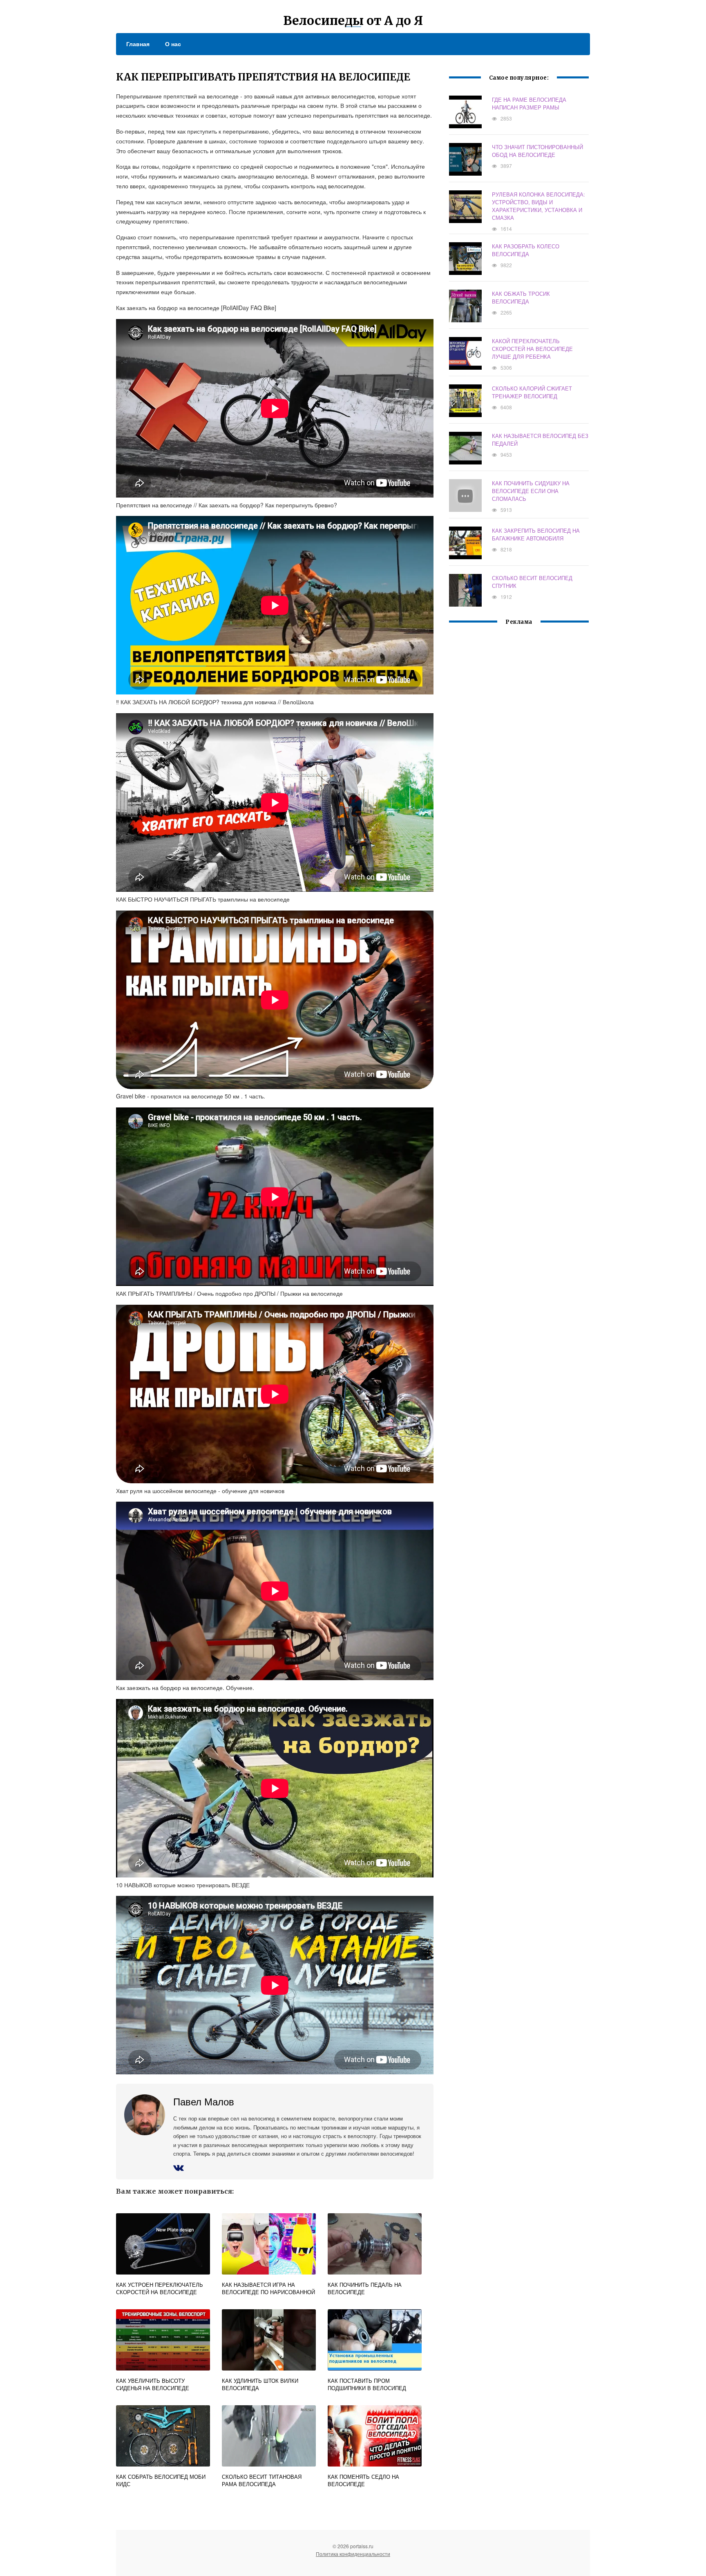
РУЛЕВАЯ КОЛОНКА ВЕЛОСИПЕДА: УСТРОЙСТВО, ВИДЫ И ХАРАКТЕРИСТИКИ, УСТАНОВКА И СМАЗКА (538, 206)
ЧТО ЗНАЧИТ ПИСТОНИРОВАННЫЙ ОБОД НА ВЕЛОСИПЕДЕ (537, 151)
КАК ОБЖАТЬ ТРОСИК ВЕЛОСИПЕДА (521, 297)
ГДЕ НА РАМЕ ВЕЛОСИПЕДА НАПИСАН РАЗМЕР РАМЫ (529, 103)
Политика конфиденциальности (353, 2554)
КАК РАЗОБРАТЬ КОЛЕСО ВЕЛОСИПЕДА (526, 250)
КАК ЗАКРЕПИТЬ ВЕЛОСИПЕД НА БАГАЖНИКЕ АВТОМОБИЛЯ (536, 534)
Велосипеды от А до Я (353, 20)
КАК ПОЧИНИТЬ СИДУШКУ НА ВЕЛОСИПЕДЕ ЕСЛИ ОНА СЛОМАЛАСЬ (531, 491)
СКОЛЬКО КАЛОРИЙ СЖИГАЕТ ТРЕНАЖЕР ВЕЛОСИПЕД (532, 392)
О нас (173, 44)
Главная (138, 44)
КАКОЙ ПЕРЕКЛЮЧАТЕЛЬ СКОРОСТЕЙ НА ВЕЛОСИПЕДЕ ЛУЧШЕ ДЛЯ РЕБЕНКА (532, 349)
